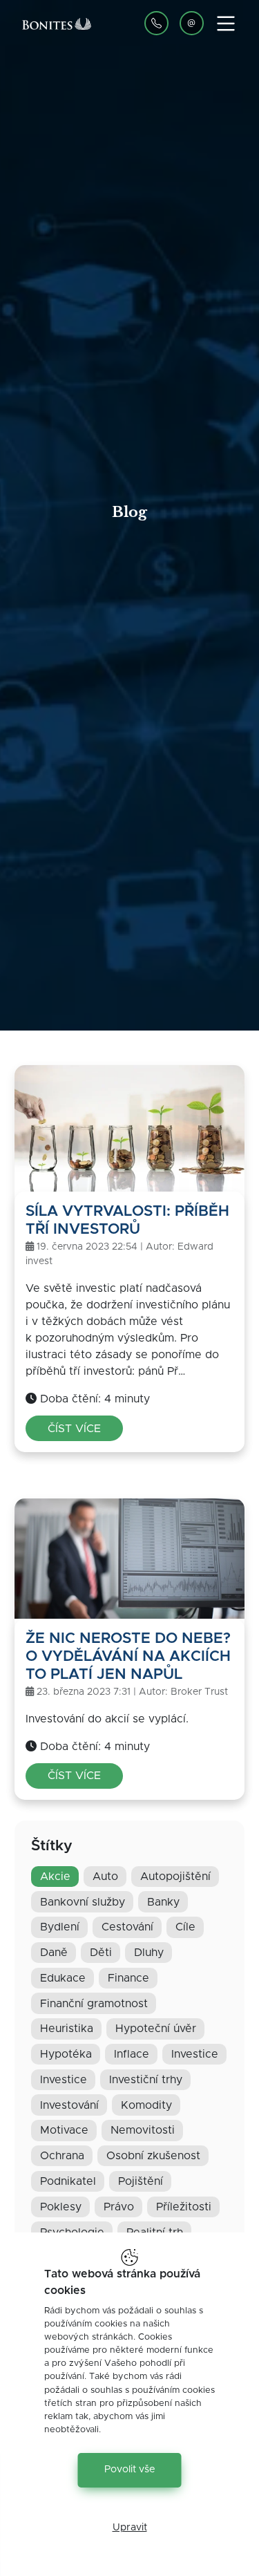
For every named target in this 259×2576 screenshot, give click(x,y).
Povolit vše (130, 2470)
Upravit (130, 2528)
